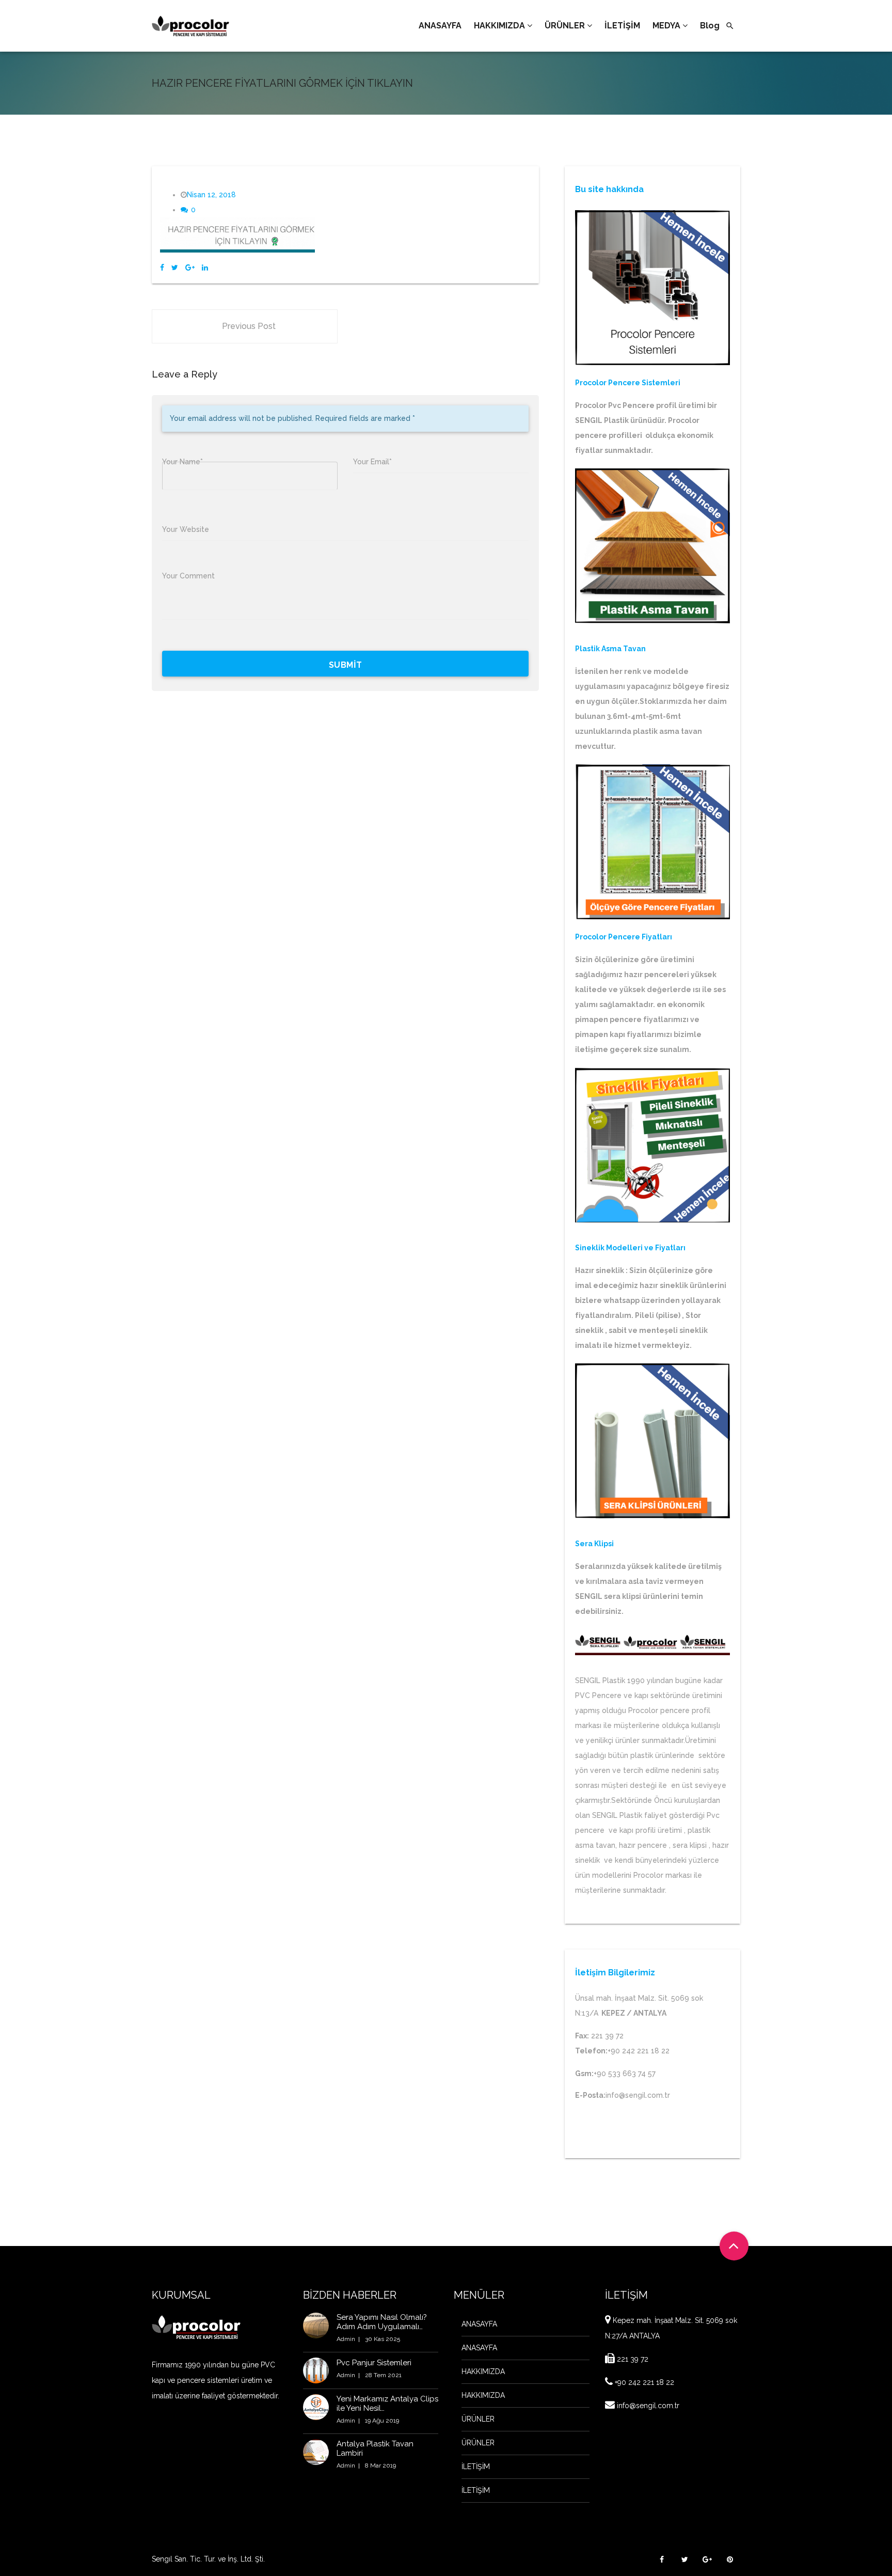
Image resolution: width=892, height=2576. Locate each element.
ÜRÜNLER (478, 2419)
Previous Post (249, 326)
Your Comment (188, 576)
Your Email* (372, 462)
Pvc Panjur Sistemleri (374, 2363)
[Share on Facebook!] (162, 268)
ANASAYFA (479, 2324)
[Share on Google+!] (190, 268)
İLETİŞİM (476, 2467)
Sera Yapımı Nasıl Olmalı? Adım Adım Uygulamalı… (382, 2322)
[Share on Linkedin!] (205, 268)
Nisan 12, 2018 (211, 195)
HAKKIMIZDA (483, 2371)
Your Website (186, 529)
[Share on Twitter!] (175, 268)
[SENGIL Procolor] (190, 26)
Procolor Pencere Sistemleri (628, 383)
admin (346, 2339)
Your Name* (182, 462)
